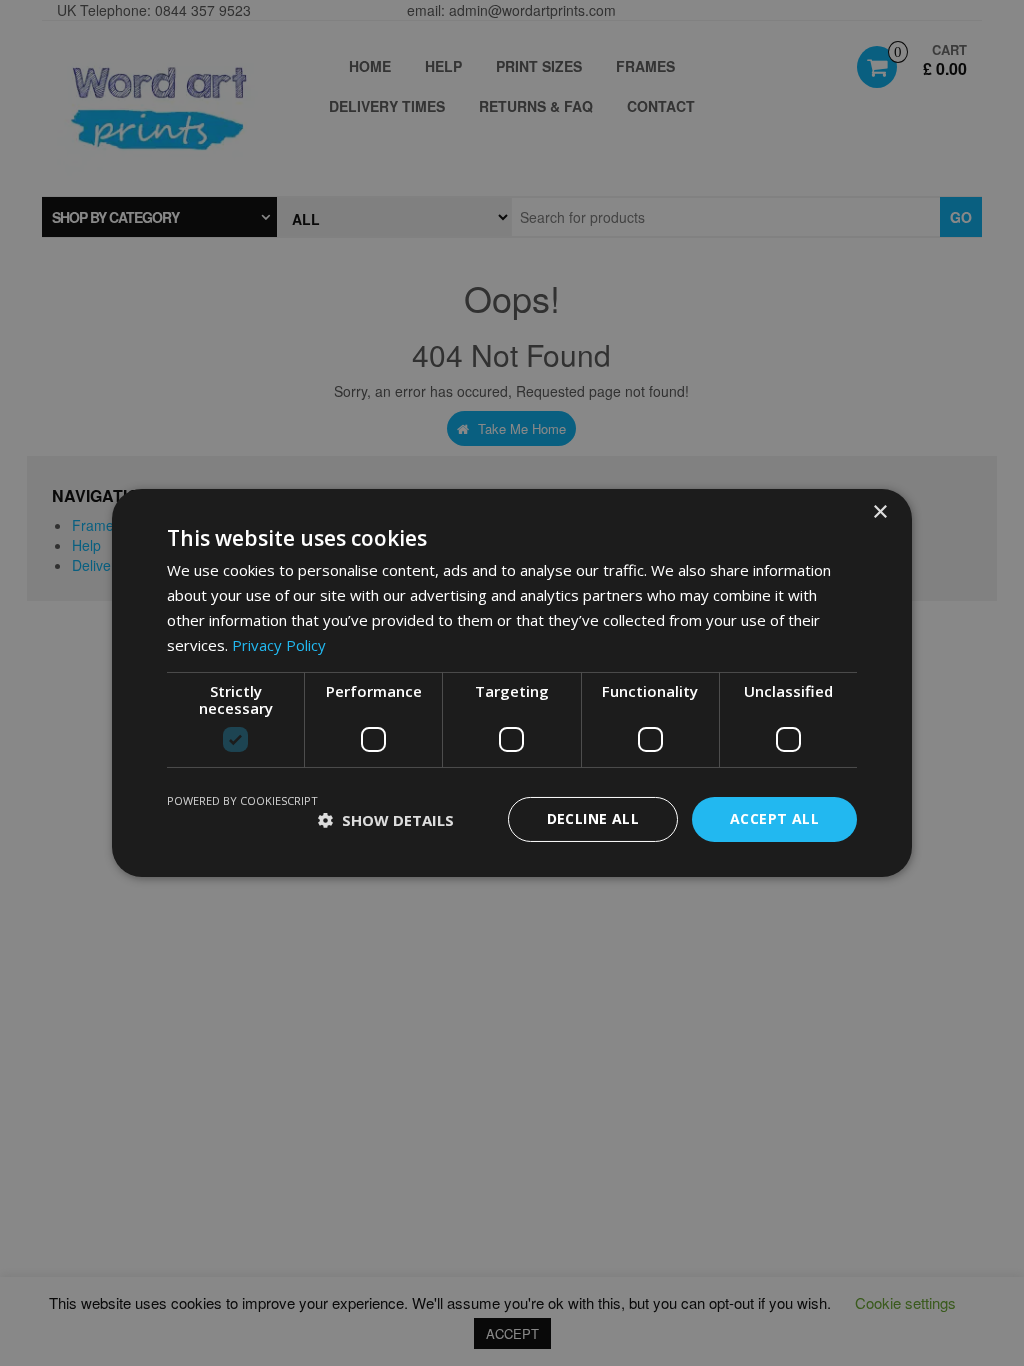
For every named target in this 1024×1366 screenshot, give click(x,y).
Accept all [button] (774, 818)
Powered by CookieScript (242, 800)
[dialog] (512, 683)
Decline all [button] (593, 818)
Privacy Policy (279, 645)
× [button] (879, 512)
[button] (386, 820)
